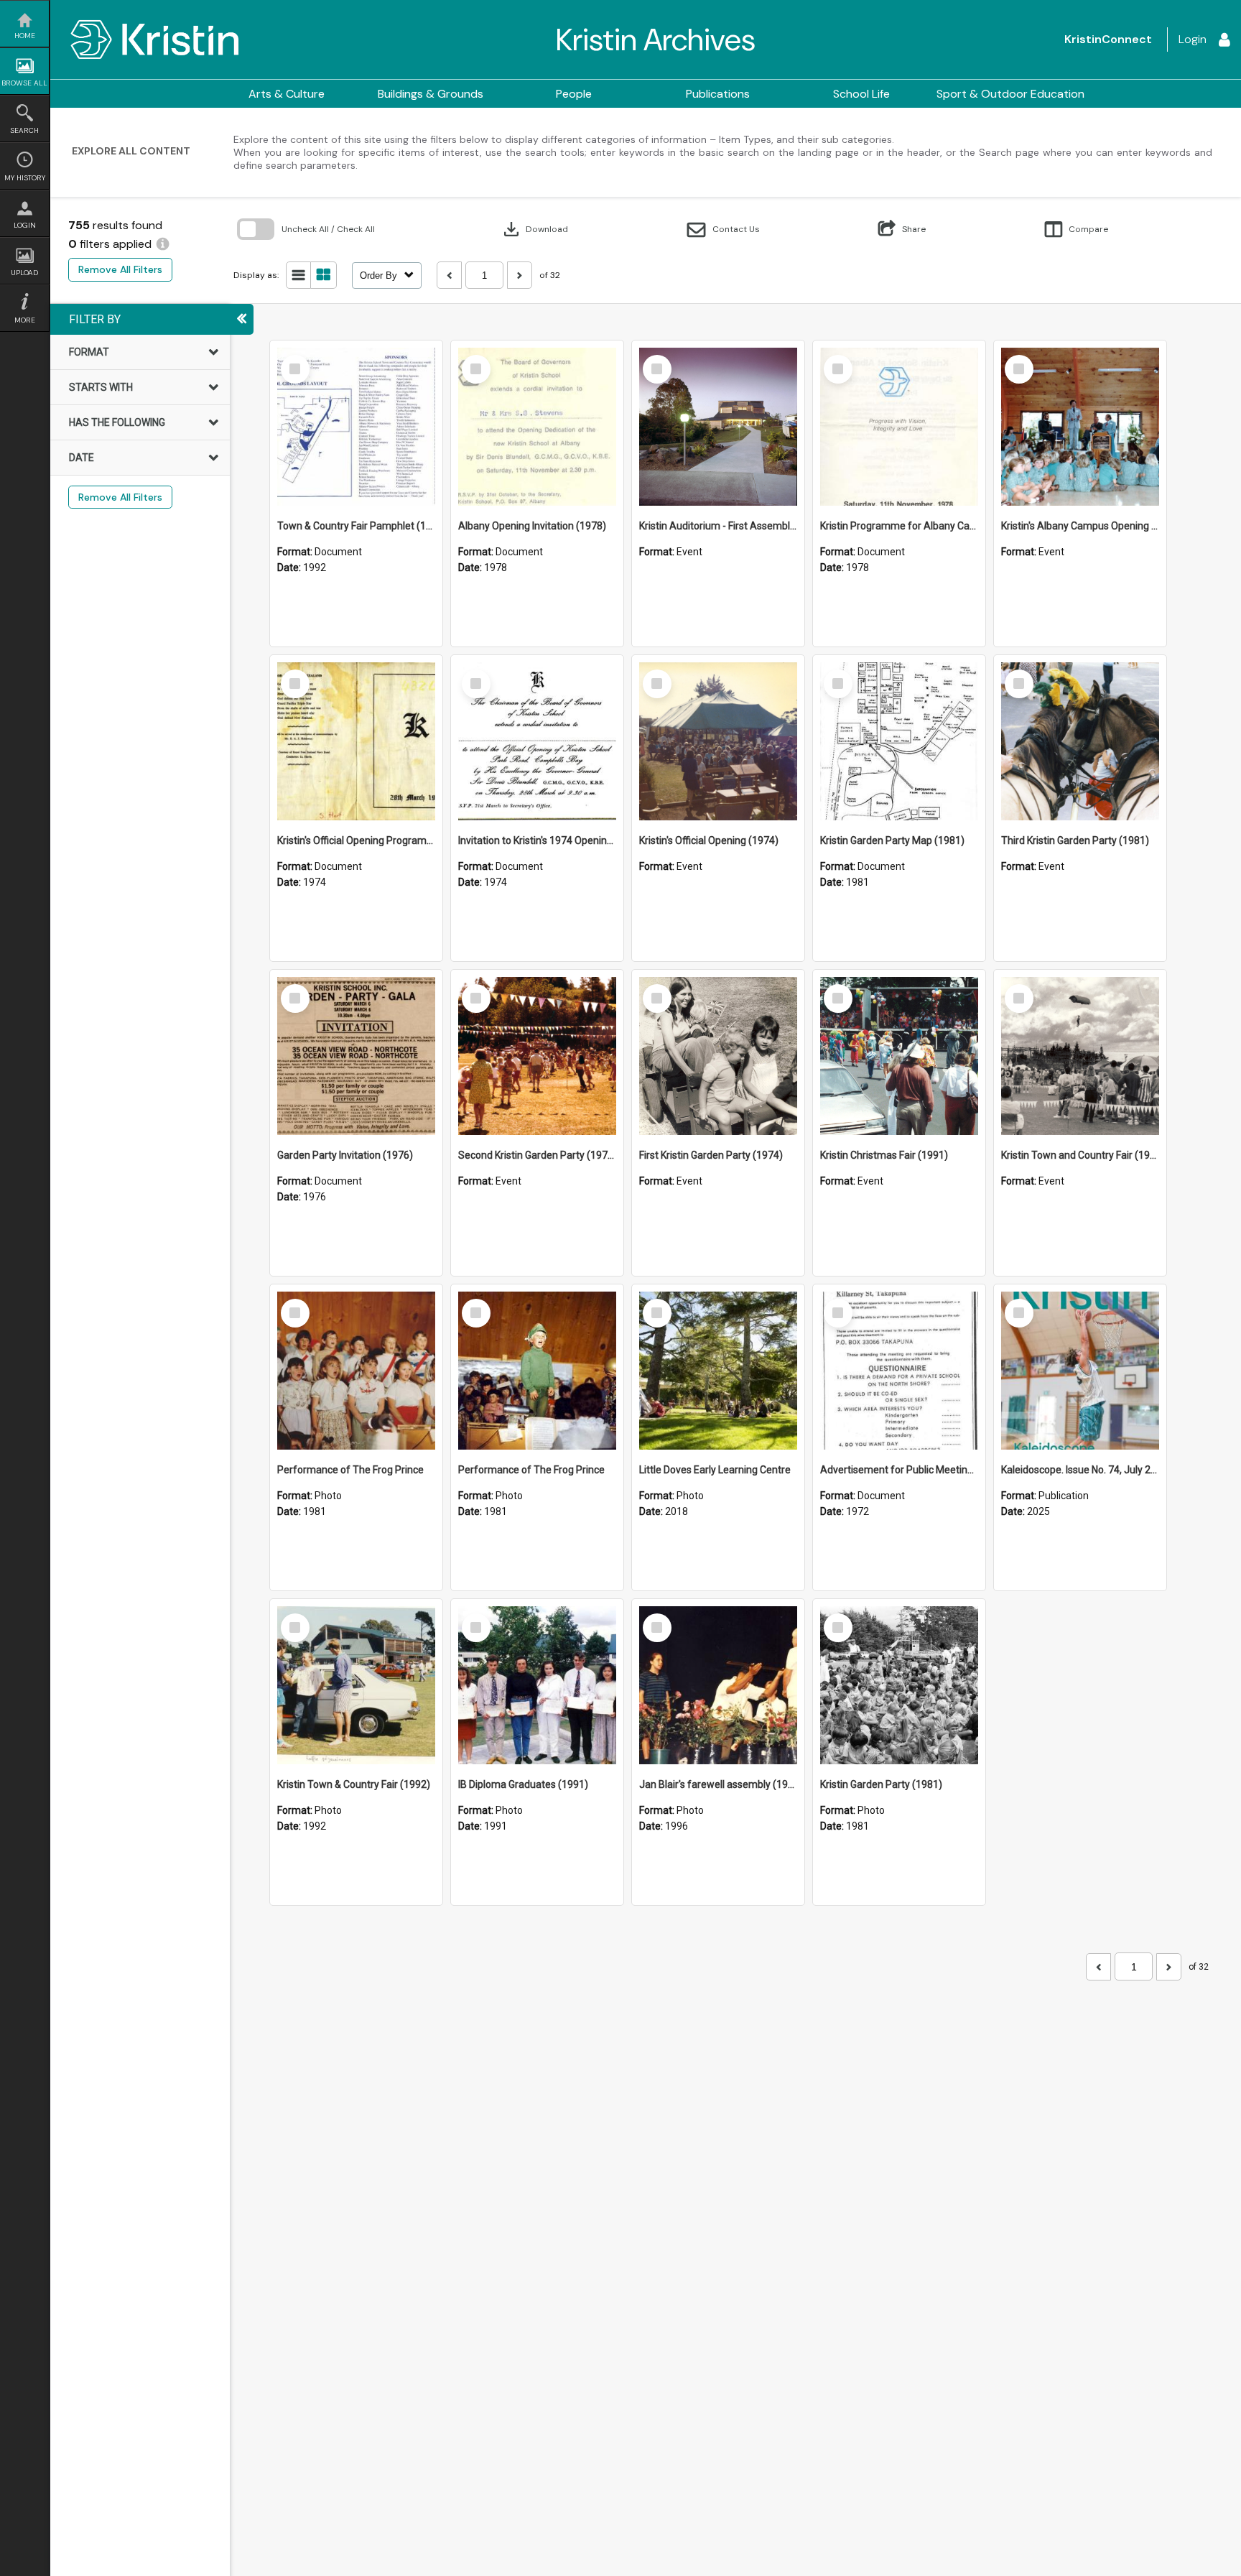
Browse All (24, 83)
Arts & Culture (287, 94)
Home (25, 36)
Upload (24, 273)
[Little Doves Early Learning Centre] (718, 1371)
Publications (718, 94)
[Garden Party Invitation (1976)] (356, 1056)
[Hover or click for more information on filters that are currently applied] (163, 244)
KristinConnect (1108, 39)
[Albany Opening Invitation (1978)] (537, 427)
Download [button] (534, 229)
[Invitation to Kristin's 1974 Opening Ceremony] (537, 741)
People (574, 94)
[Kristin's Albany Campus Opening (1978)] (1080, 427)
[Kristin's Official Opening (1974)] (718, 741)
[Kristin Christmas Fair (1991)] (899, 1056)
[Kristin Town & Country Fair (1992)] (356, 1685)
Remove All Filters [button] (120, 269)
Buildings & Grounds (431, 94)
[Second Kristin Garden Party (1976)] (537, 1056)
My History (25, 178)
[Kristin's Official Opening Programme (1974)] (356, 741)
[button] (724, 230)
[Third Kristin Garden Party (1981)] (1080, 741)
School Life (861, 94)
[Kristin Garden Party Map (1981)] (899, 741)
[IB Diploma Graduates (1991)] (537, 1685)
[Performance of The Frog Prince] (356, 1371)
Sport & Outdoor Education (1010, 94)
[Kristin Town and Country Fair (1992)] (1080, 1056)
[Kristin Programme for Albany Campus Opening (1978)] (899, 427)
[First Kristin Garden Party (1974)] (718, 1056)
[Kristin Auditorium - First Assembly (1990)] (718, 427)
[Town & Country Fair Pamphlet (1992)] (356, 427)
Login (25, 225)
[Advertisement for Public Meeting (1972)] (899, 1371)
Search (24, 130)
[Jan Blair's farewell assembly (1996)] (718, 1685)
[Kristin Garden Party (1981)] (899, 1685)
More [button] (25, 320)
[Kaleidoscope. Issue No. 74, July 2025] (1080, 1371)
